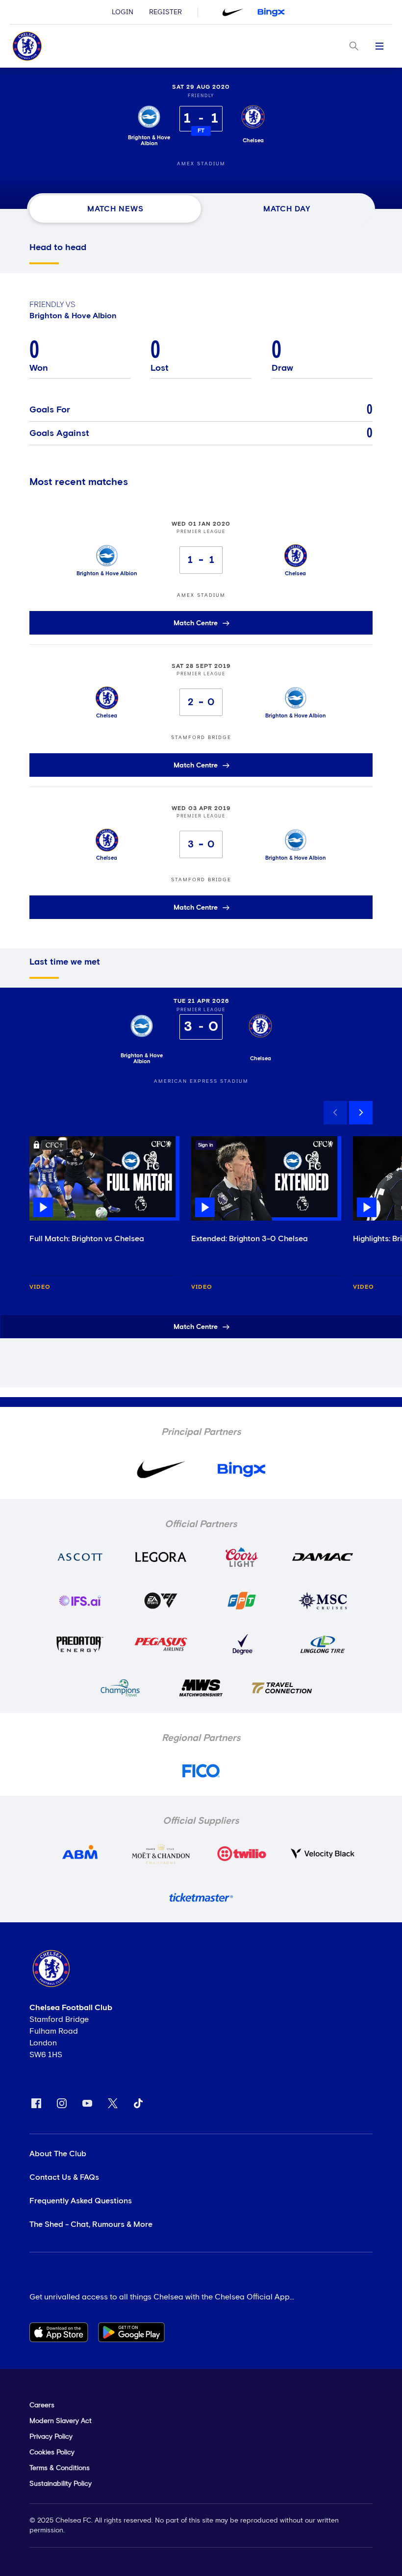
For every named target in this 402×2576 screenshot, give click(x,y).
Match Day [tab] (287, 209)
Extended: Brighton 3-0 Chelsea (250, 1239)
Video (40, 1287)
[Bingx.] (271, 12)
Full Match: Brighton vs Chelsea (87, 1239)
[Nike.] (233, 12)
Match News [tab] (115, 209)
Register (165, 12)
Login (123, 12)
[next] (361, 1113)
